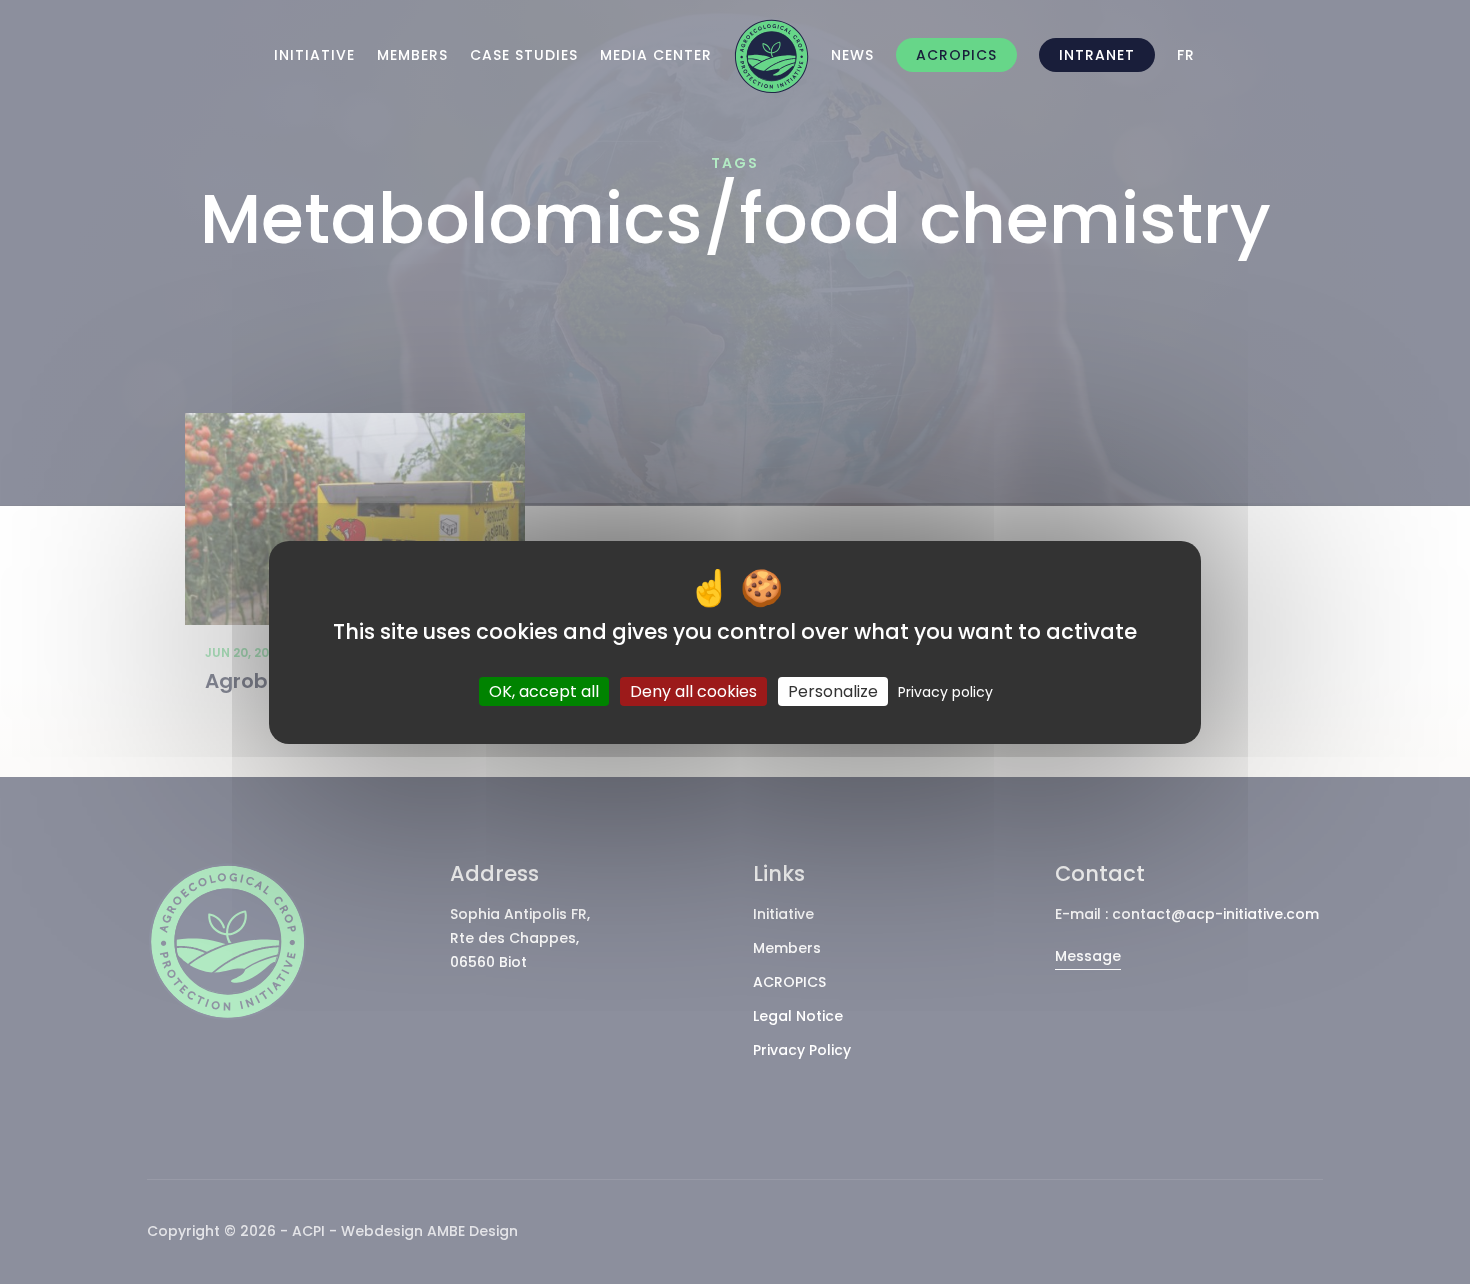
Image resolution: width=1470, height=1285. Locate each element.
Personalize (833, 691)
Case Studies (524, 55)
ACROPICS (956, 55)
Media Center (656, 55)
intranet (1097, 55)
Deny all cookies (693, 691)
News (852, 55)
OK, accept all (544, 691)
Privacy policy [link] (945, 692)
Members (412, 55)
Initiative (314, 55)
